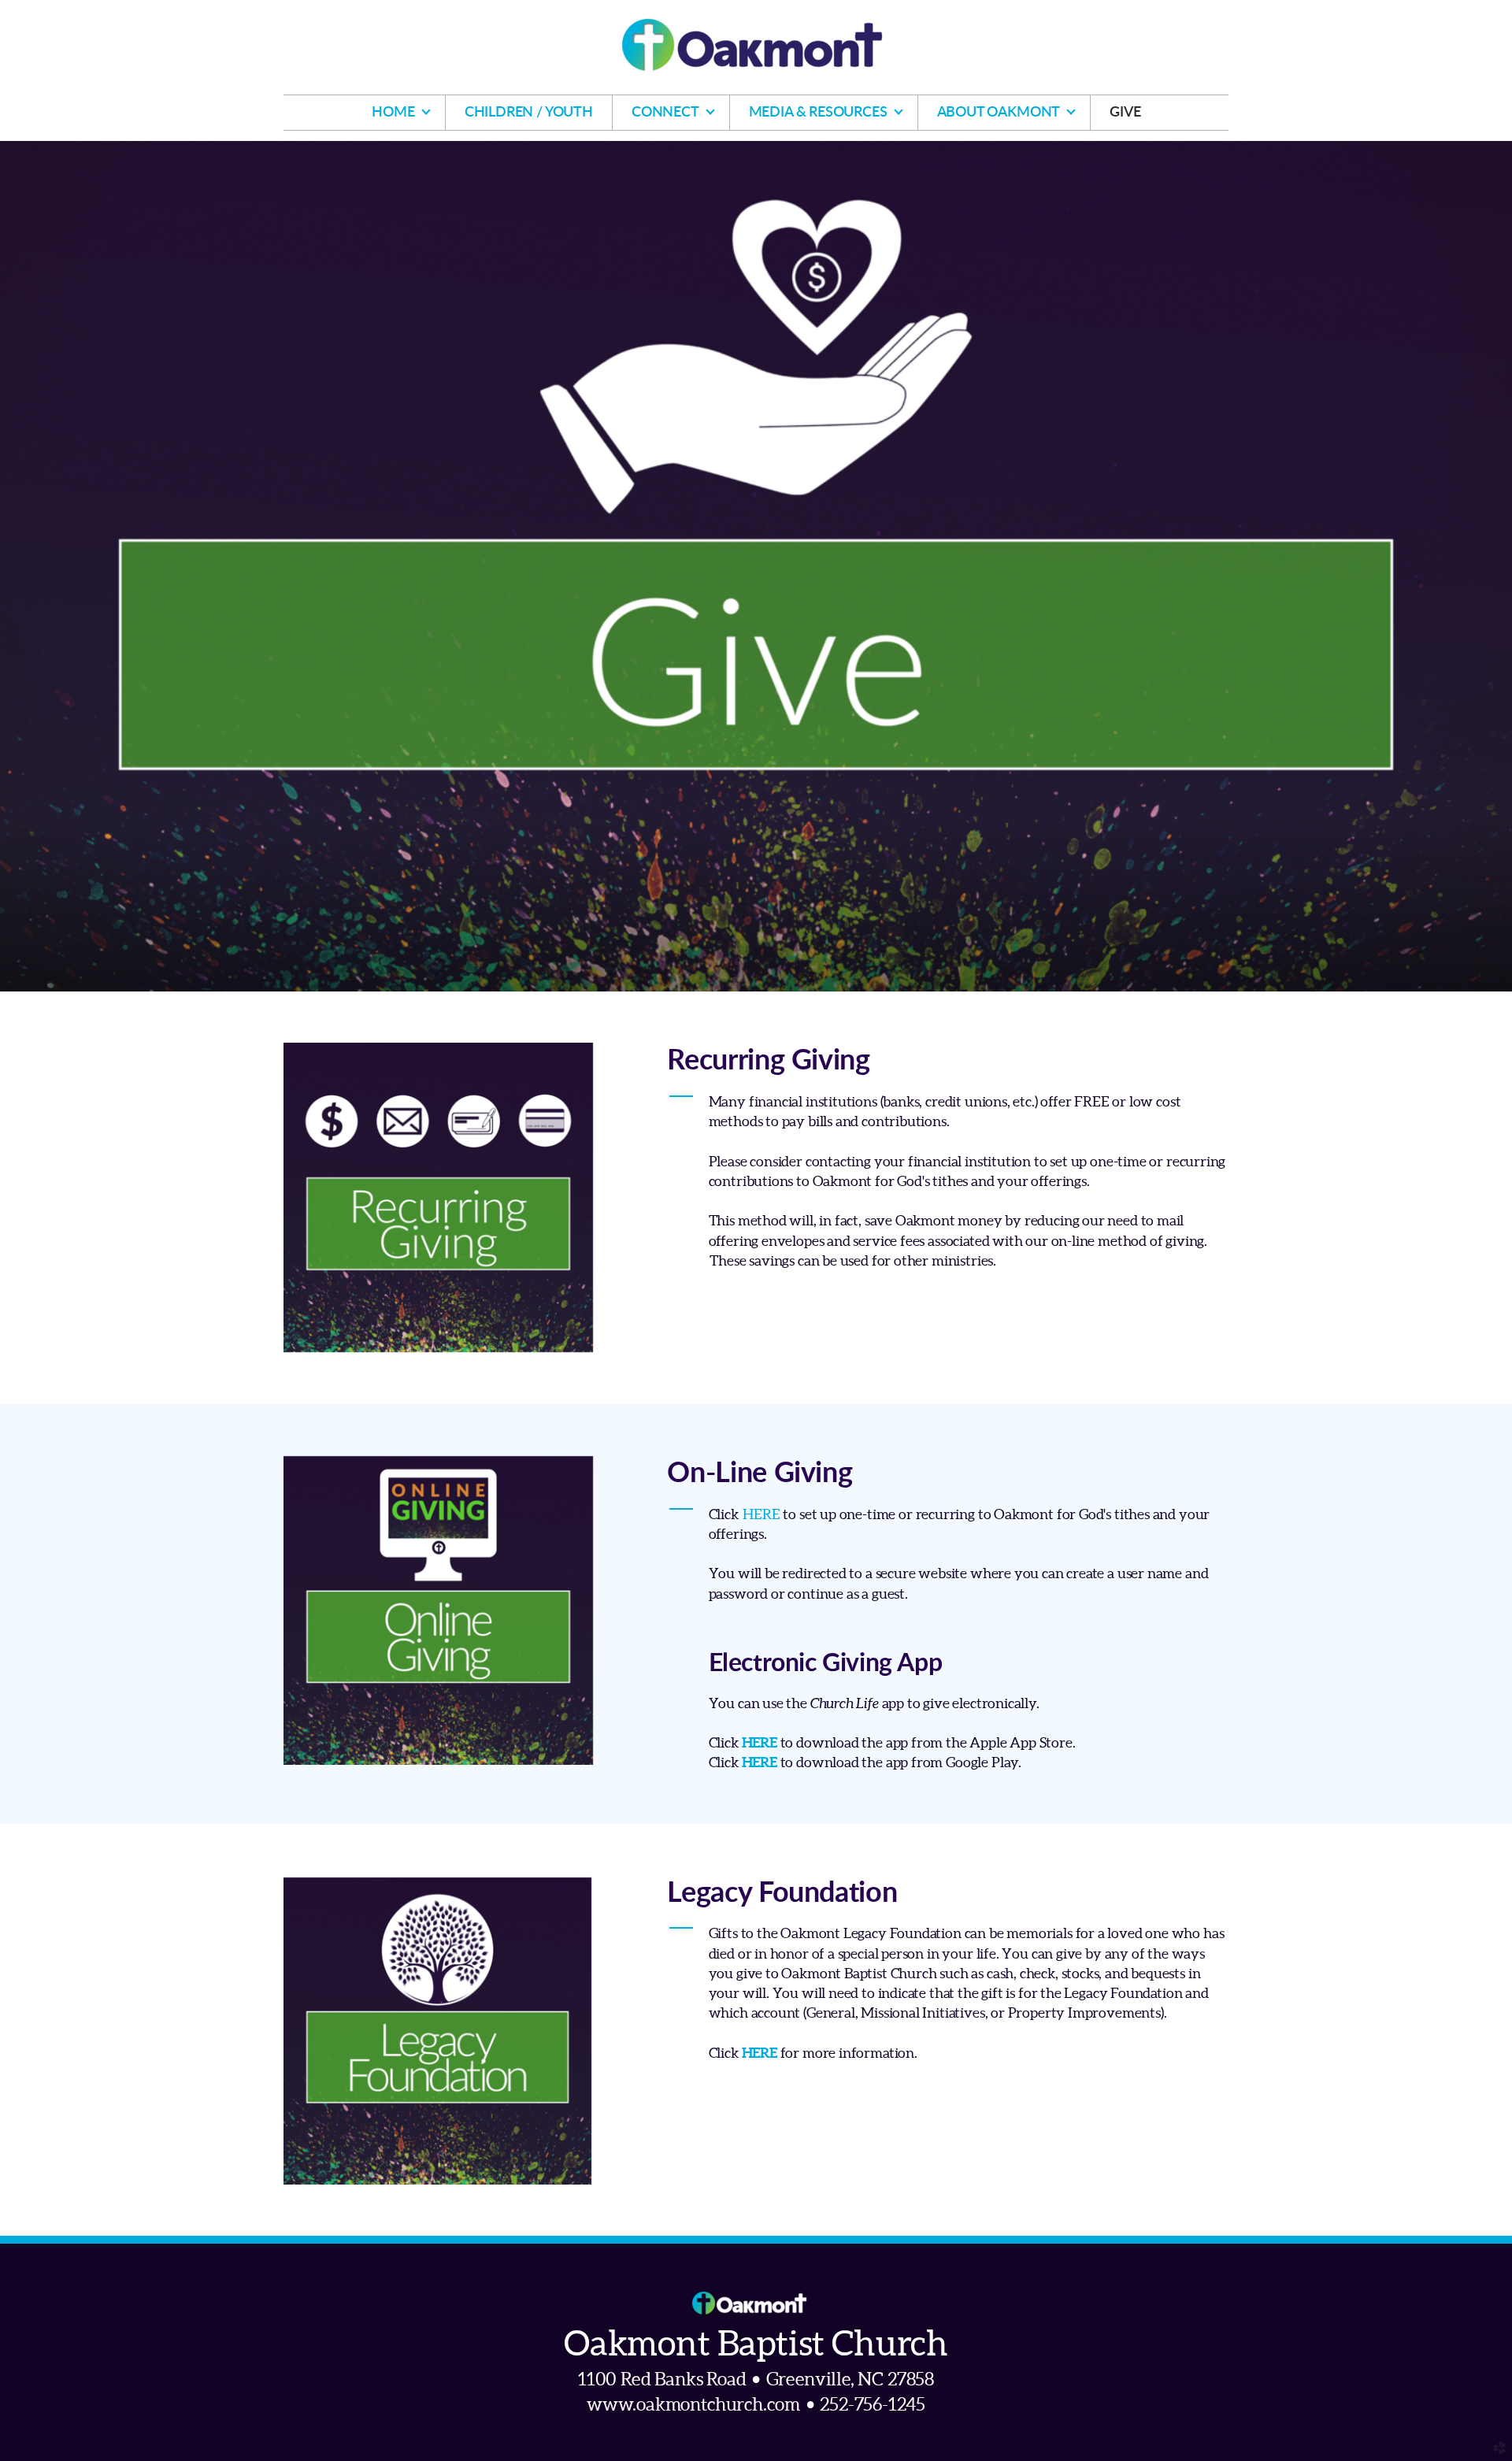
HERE (761, 1514)
